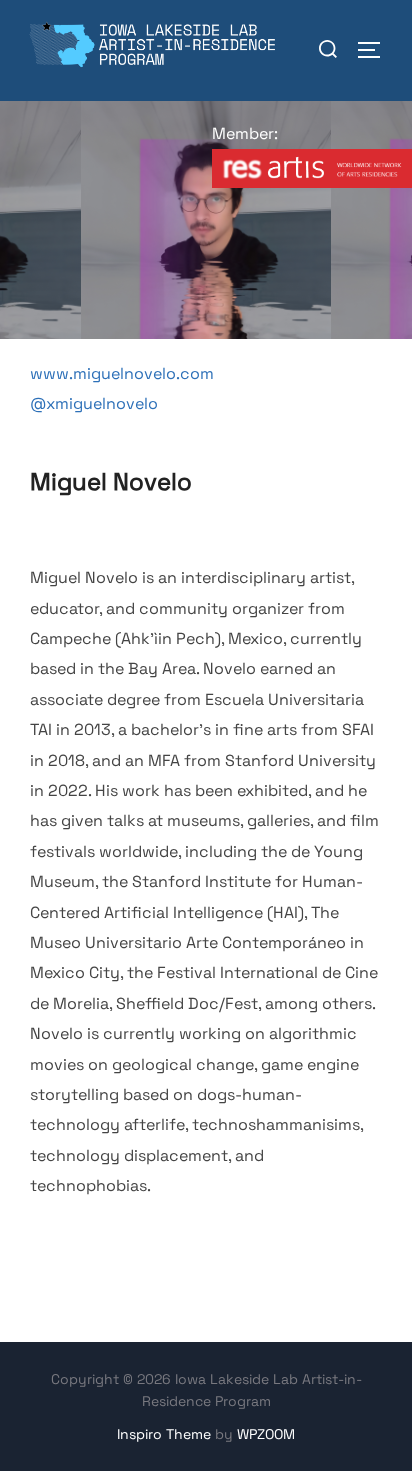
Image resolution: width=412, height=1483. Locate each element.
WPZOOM (266, 1434)
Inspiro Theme (164, 1434)
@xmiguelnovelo (94, 403)
